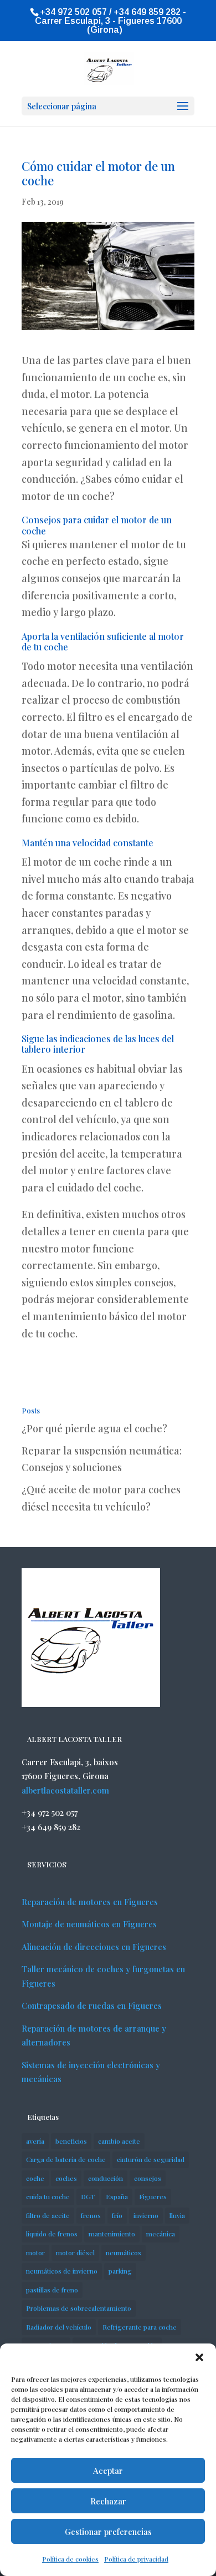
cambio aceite (119, 2141)
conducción (106, 2178)
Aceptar (108, 2471)
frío (117, 2215)
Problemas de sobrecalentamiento (79, 2308)
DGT (88, 2196)
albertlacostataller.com (65, 1790)
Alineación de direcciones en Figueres (94, 1947)
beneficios (71, 2141)
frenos (91, 2215)
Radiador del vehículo (59, 2327)
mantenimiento (112, 2234)
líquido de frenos (52, 2234)
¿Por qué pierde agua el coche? (94, 1428)
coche (35, 2178)
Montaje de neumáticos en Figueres (89, 1924)
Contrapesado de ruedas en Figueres (92, 2006)
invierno (146, 2215)
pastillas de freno (52, 2290)
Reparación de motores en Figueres (90, 1902)
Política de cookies (70, 2559)
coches (66, 2178)
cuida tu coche (48, 2196)
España (117, 2196)
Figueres (153, 2196)
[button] (199, 2357)
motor (35, 2252)
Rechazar (108, 2501)
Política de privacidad (136, 2559)
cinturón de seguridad (151, 2159)
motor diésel (75, 2252)
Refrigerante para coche (140, 2327)
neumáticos (124, 2252)
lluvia (177, 2215)
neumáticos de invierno (62, 2271)
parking (120, 2271)
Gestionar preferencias (108, 2532)
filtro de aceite (48, 2215)
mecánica (161, 2234)
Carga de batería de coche (66, 2159)
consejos (148, 2178)
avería (35, 2141)
